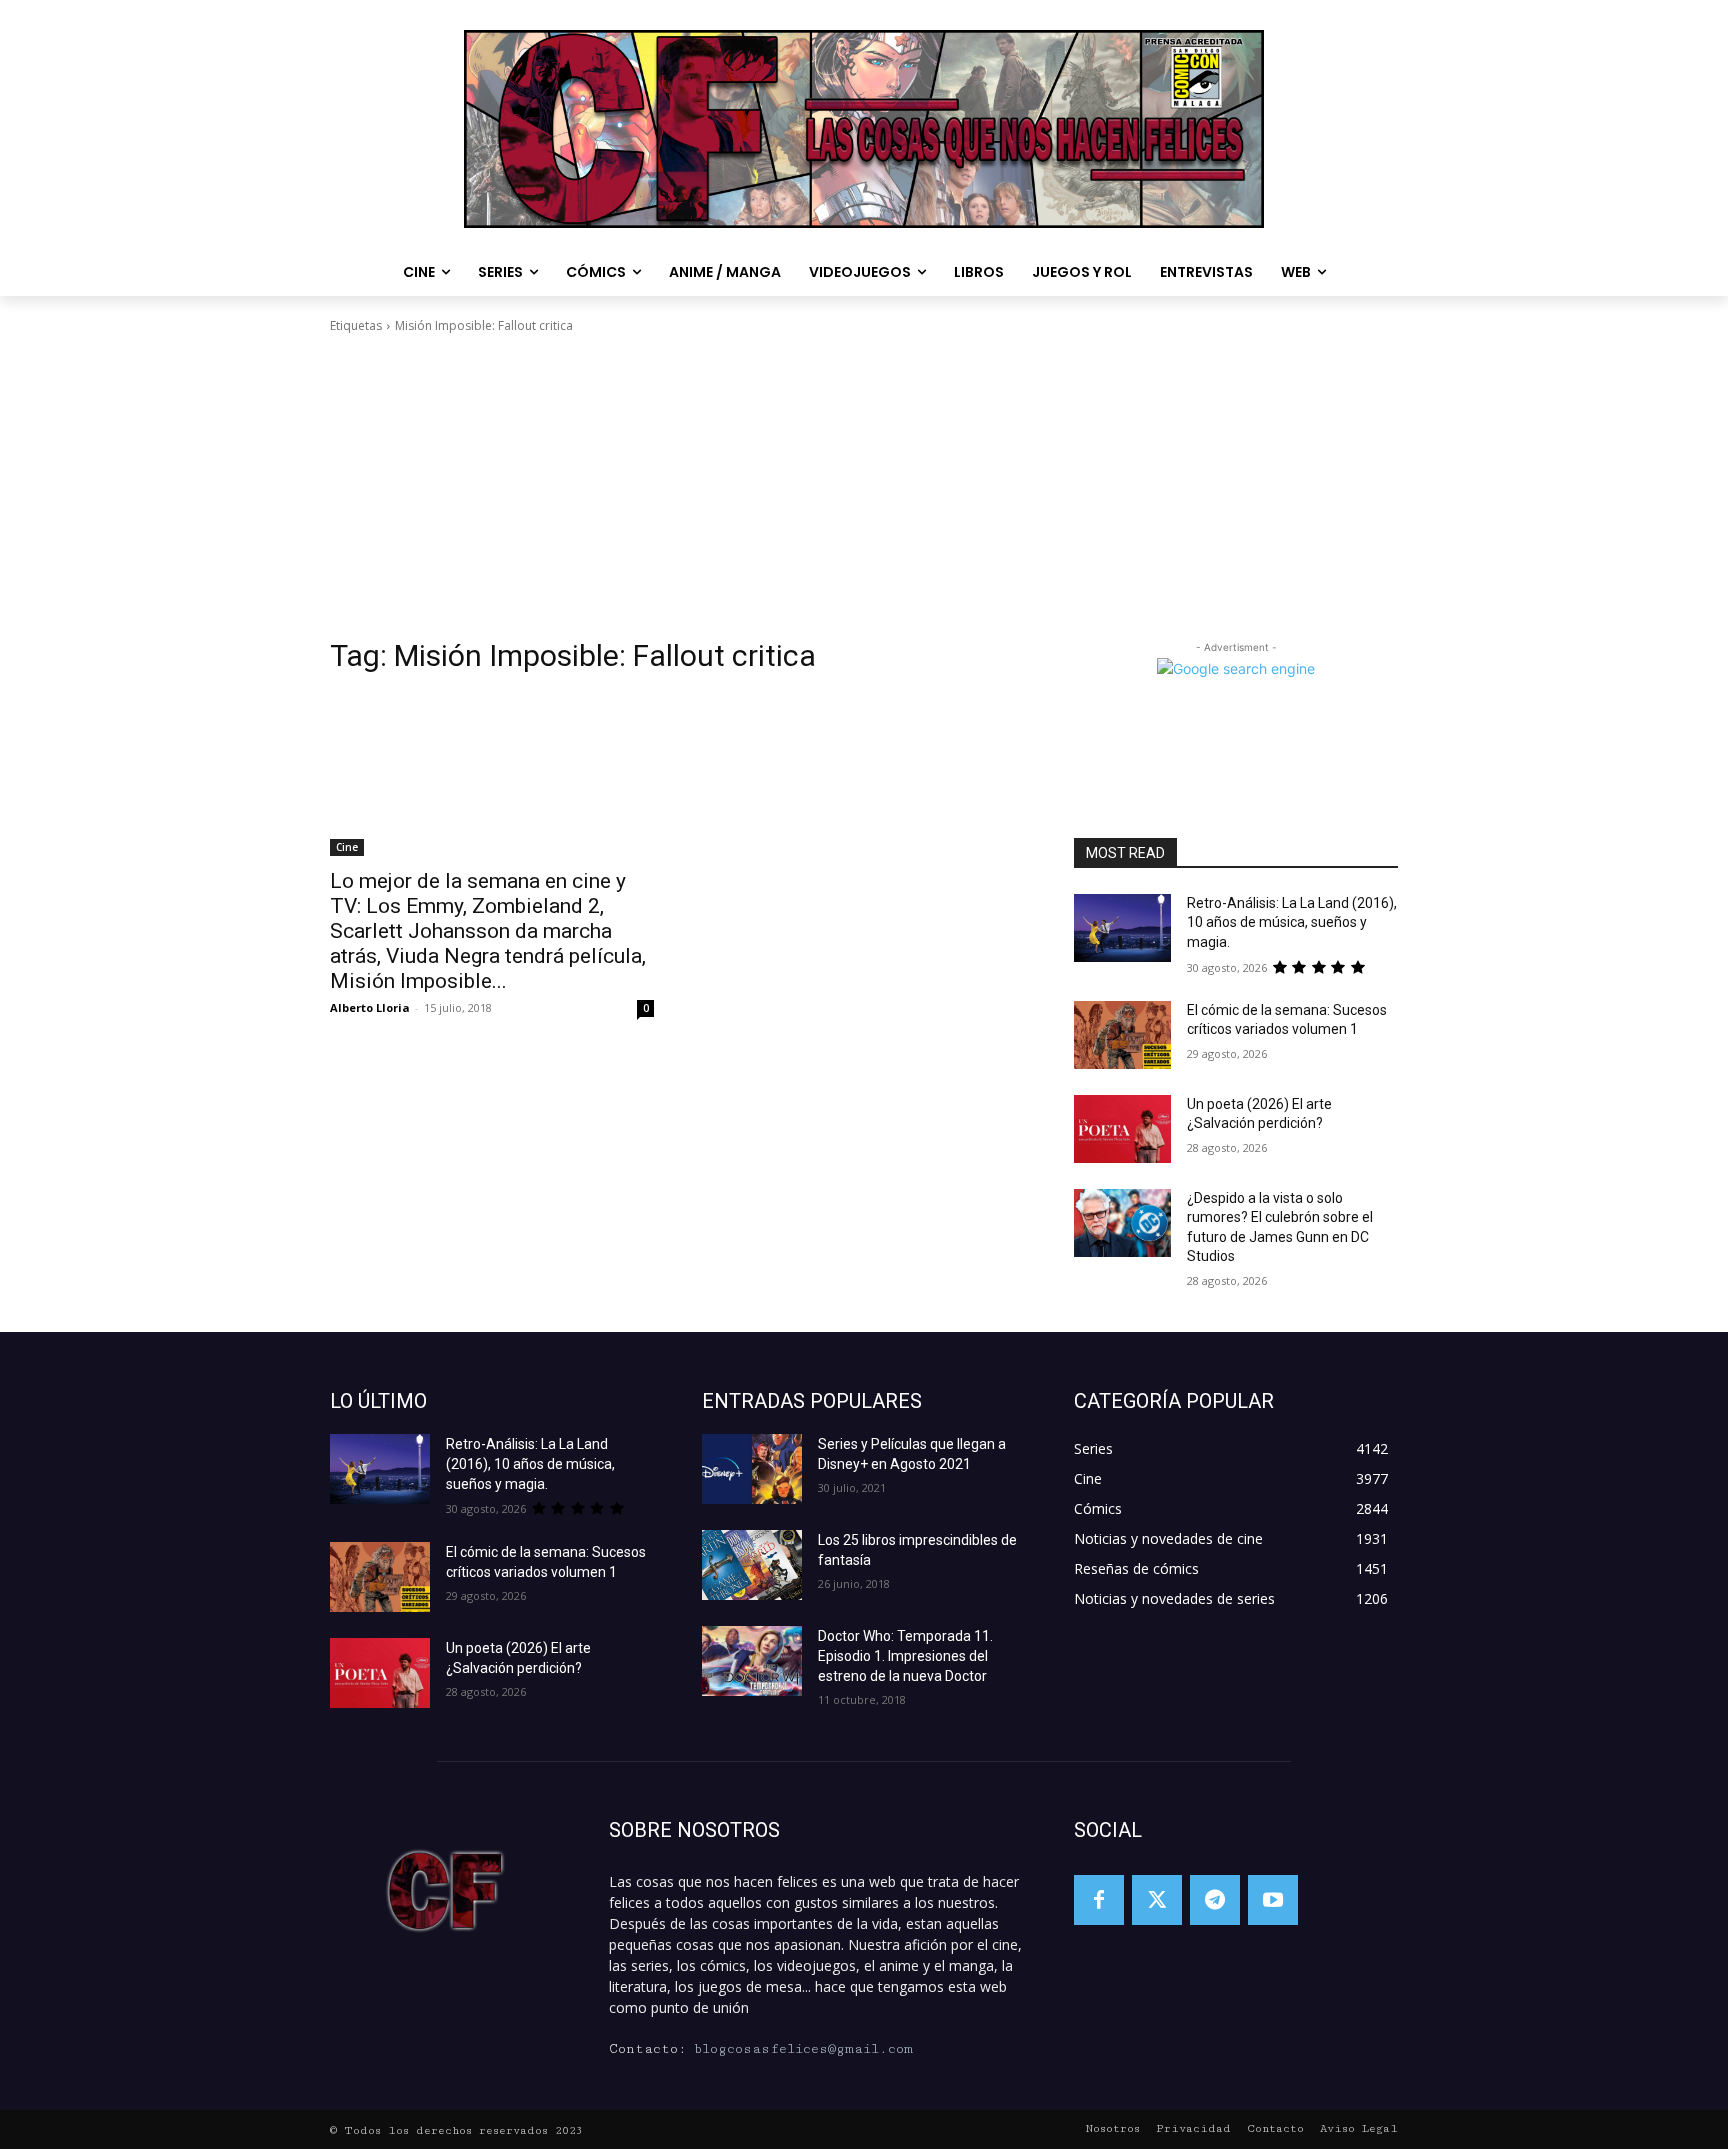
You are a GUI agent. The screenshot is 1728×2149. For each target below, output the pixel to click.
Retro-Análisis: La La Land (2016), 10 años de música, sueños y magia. (1292, 922)
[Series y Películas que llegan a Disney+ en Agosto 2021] (752, 1469)
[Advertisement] (864, 486)
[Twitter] (1157, 1900)
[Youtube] (1273, 1900)
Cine (347, 847)
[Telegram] (1215, 1900)
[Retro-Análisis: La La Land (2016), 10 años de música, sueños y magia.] (1122, 928)
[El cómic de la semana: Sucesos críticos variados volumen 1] (1122, 1035)
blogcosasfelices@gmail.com (803, 2049)
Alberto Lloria (370, 1007)
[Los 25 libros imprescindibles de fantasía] (752, 1565)
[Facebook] (1099, 1900)
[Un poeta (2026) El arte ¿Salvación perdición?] (1122, 1129)
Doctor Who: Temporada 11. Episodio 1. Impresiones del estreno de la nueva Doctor (905, 1656)
